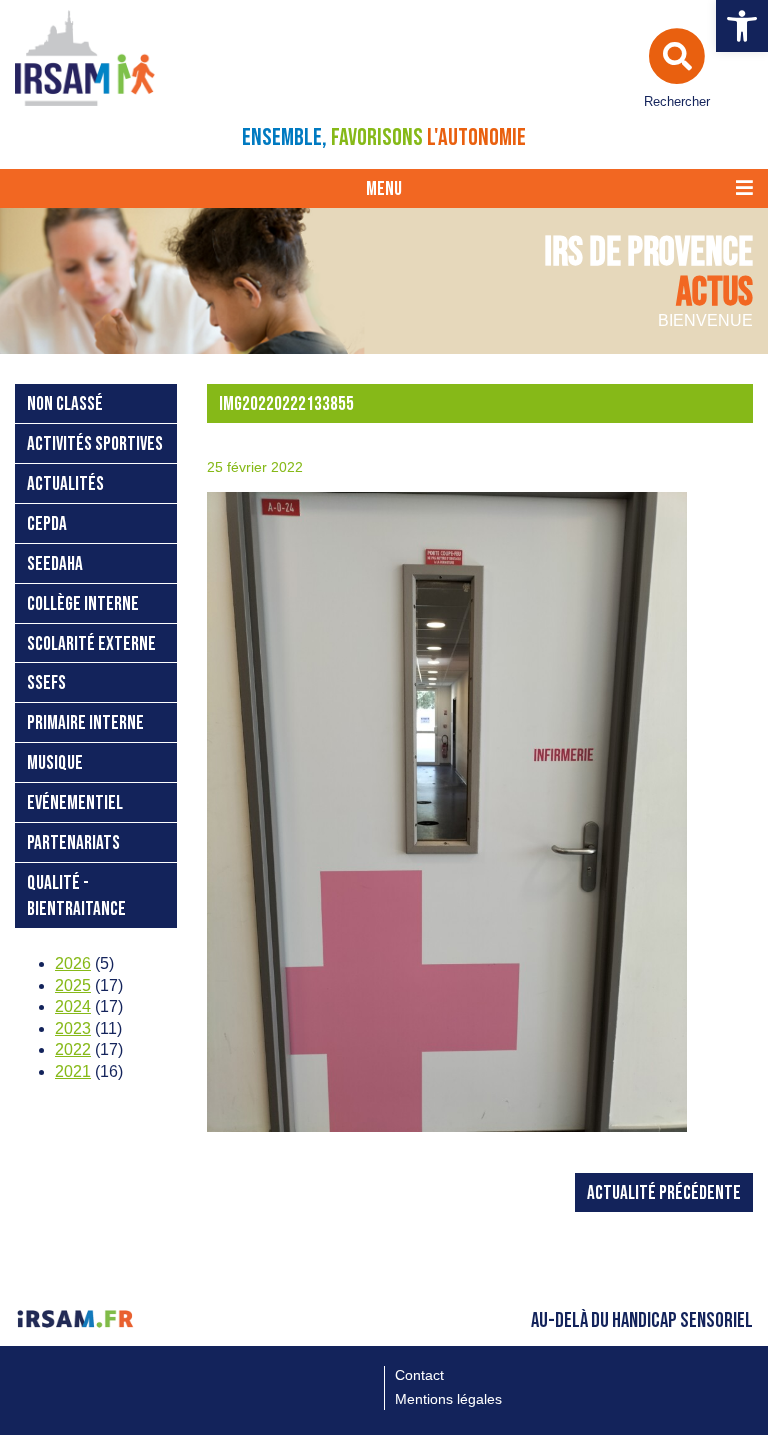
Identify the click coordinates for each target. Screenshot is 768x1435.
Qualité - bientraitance (76, 896)
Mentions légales (448, 1399)
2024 (73, 1006)
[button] (742, 26)
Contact (419, 1375)
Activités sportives (95, 444)
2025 (73, 985)
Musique (55, 763)
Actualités (65, 484)
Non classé (65, 404)
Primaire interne (85, 723)
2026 (73, 963)
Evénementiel (75, 803)
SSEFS (46, 683)
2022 (73, 1049)
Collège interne (83, 604)
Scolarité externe (91, 644)
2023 (73, 1028)
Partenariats (73, 843)
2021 (73, 1071)
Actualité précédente (664, 1193)
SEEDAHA (55, 564)
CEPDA (47, 524)
